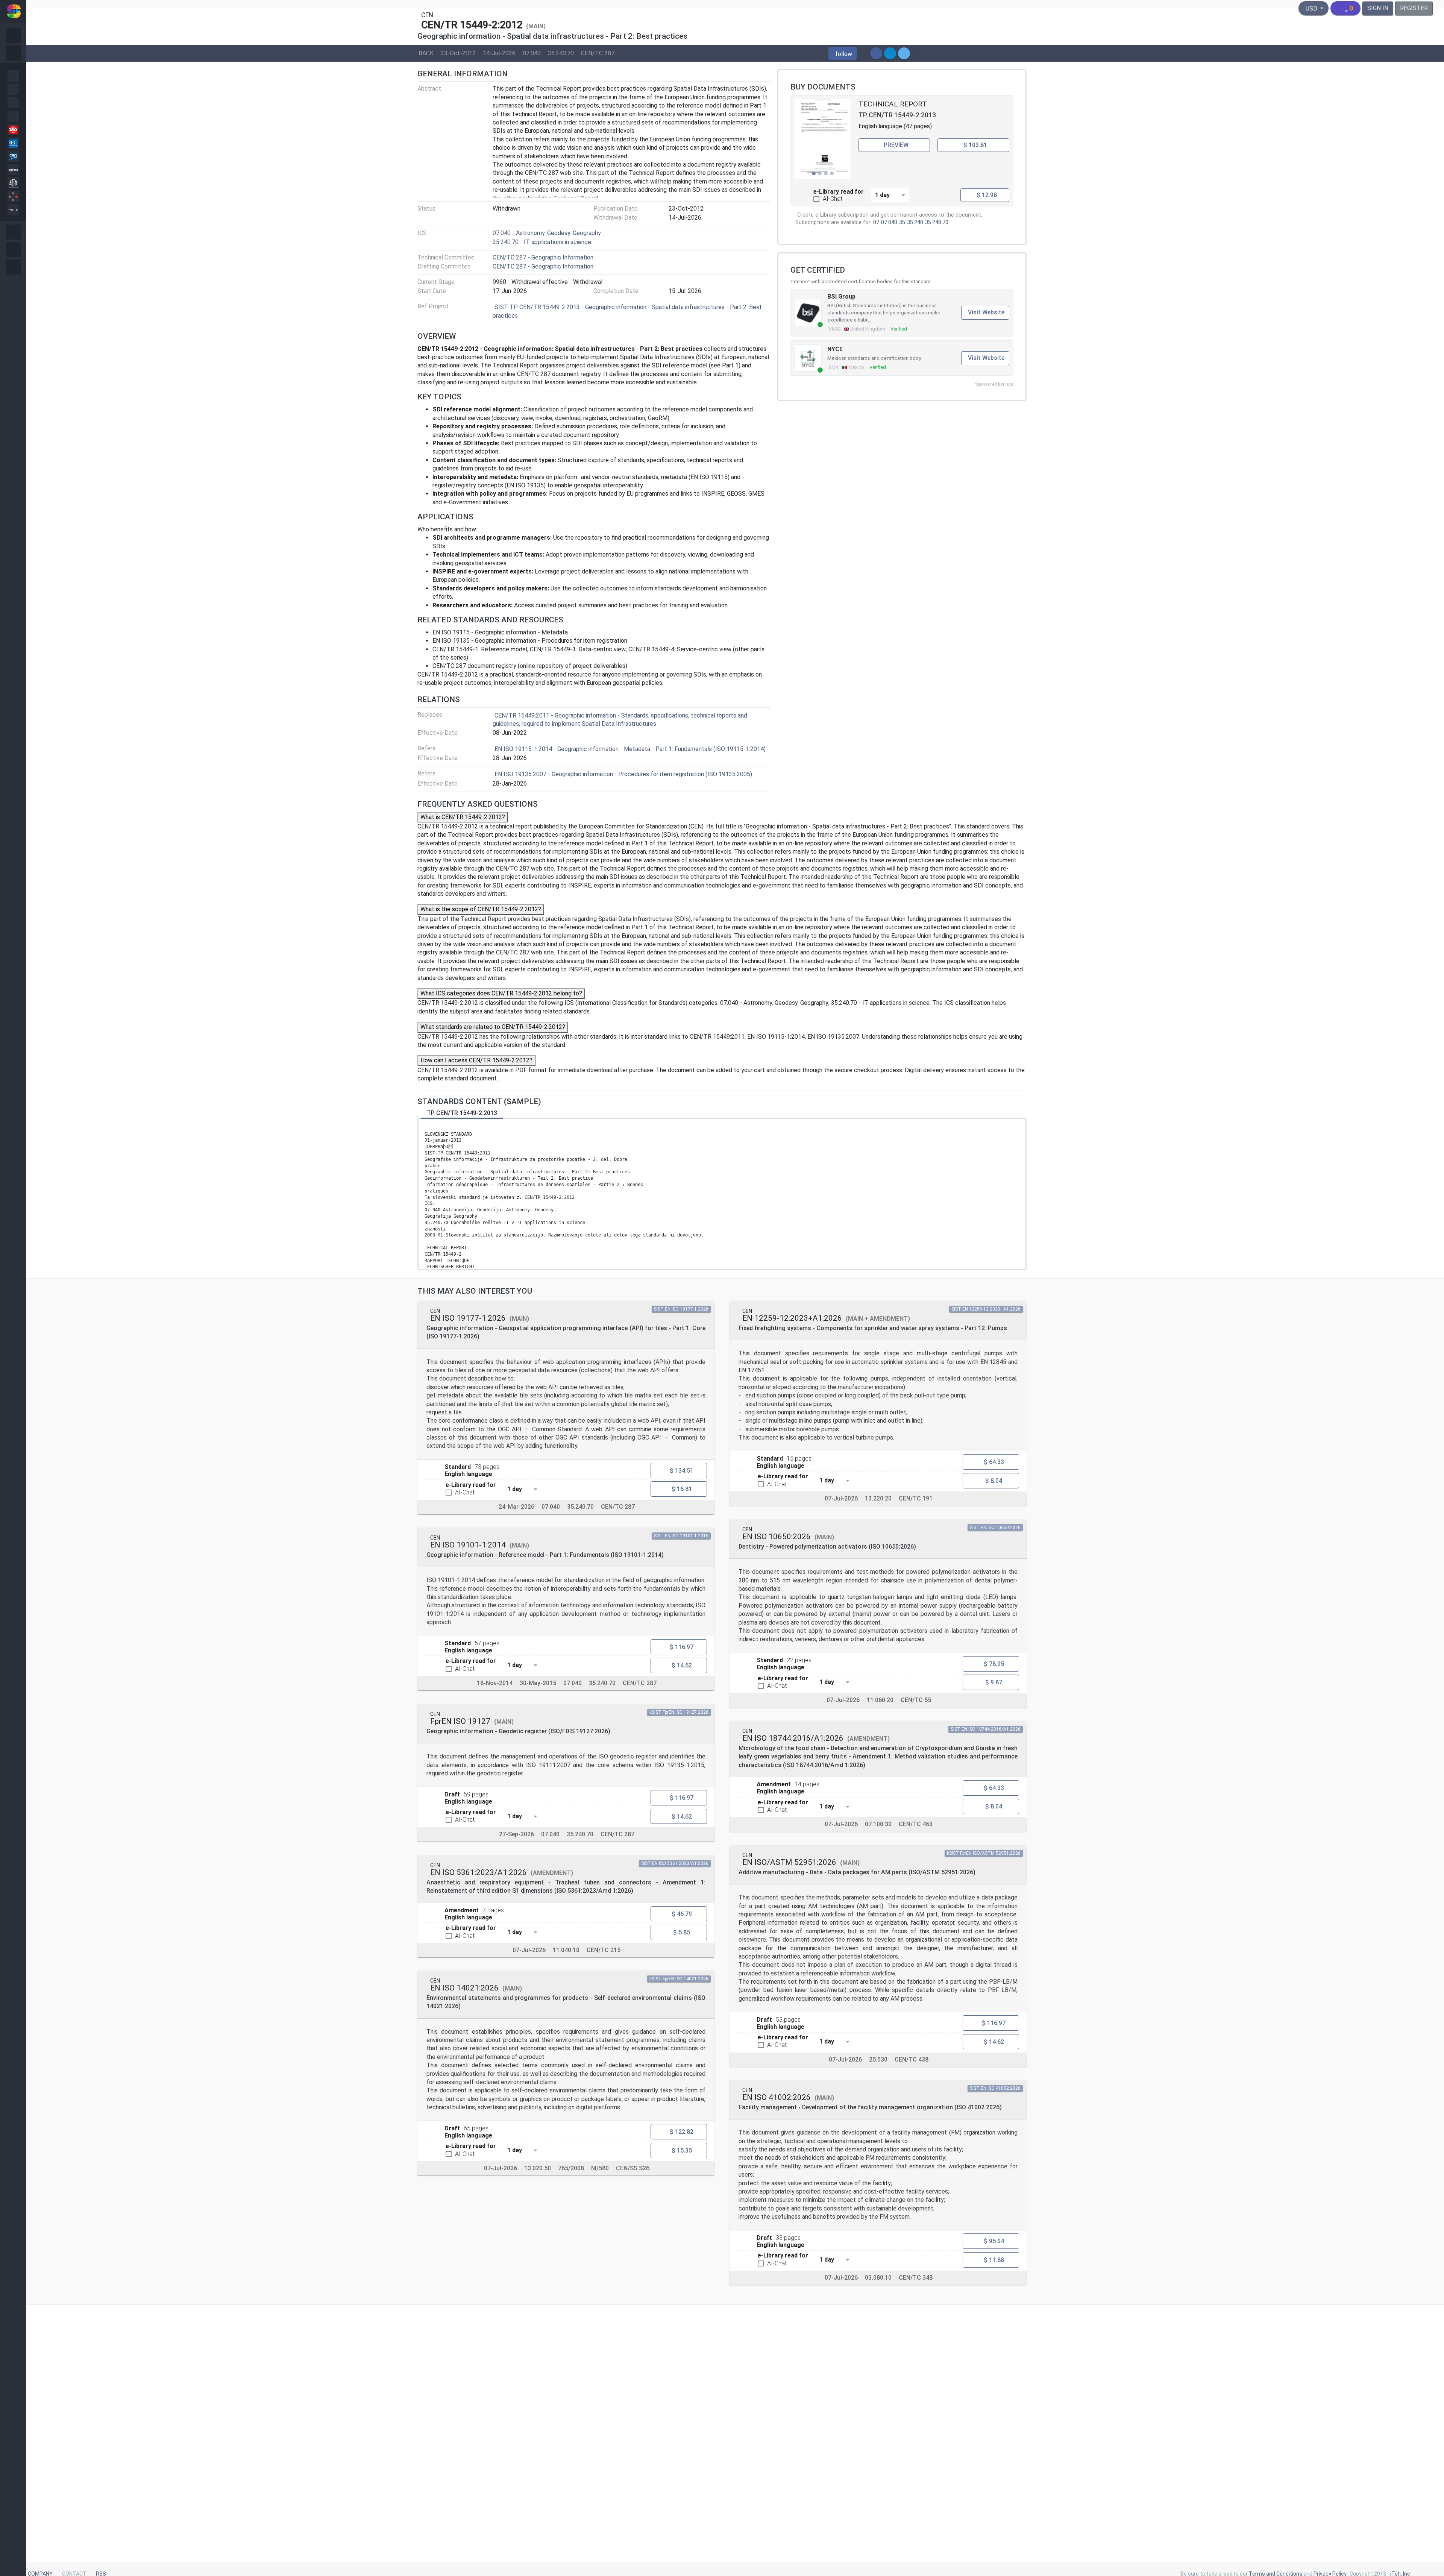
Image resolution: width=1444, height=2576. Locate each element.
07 (876, 222)
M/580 (600, 2168)
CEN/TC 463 (916, 1824)
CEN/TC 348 (916, 2278)
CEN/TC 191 (916, 1498)
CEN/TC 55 (916, 1700)
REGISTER (1414, 8)
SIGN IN (1378, 8)
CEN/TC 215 (604, 1950)
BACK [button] (426, 53)
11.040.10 (566, 1950)
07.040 (532, 53)
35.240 (915, 222)
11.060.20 (880, 1700)
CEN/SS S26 (633, 2168)
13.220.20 (878, 1498)
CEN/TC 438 (912, 2059)
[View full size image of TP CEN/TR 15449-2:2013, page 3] (823, 139)
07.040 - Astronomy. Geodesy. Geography (547, 233)
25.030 (878, 2059)
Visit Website (986, 312)
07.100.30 (878, 1824)
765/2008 (571, 2168)
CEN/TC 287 (598, 53)
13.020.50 (538, 2168)
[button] (843, 53)
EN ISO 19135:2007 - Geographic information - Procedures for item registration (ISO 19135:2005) (623, 774)
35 (902, 222)
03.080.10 (878, 2278)
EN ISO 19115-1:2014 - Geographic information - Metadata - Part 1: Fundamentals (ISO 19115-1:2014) (630, 749)
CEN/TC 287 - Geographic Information (543, 257)
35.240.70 (561, 53)
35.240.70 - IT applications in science (542, 242)
